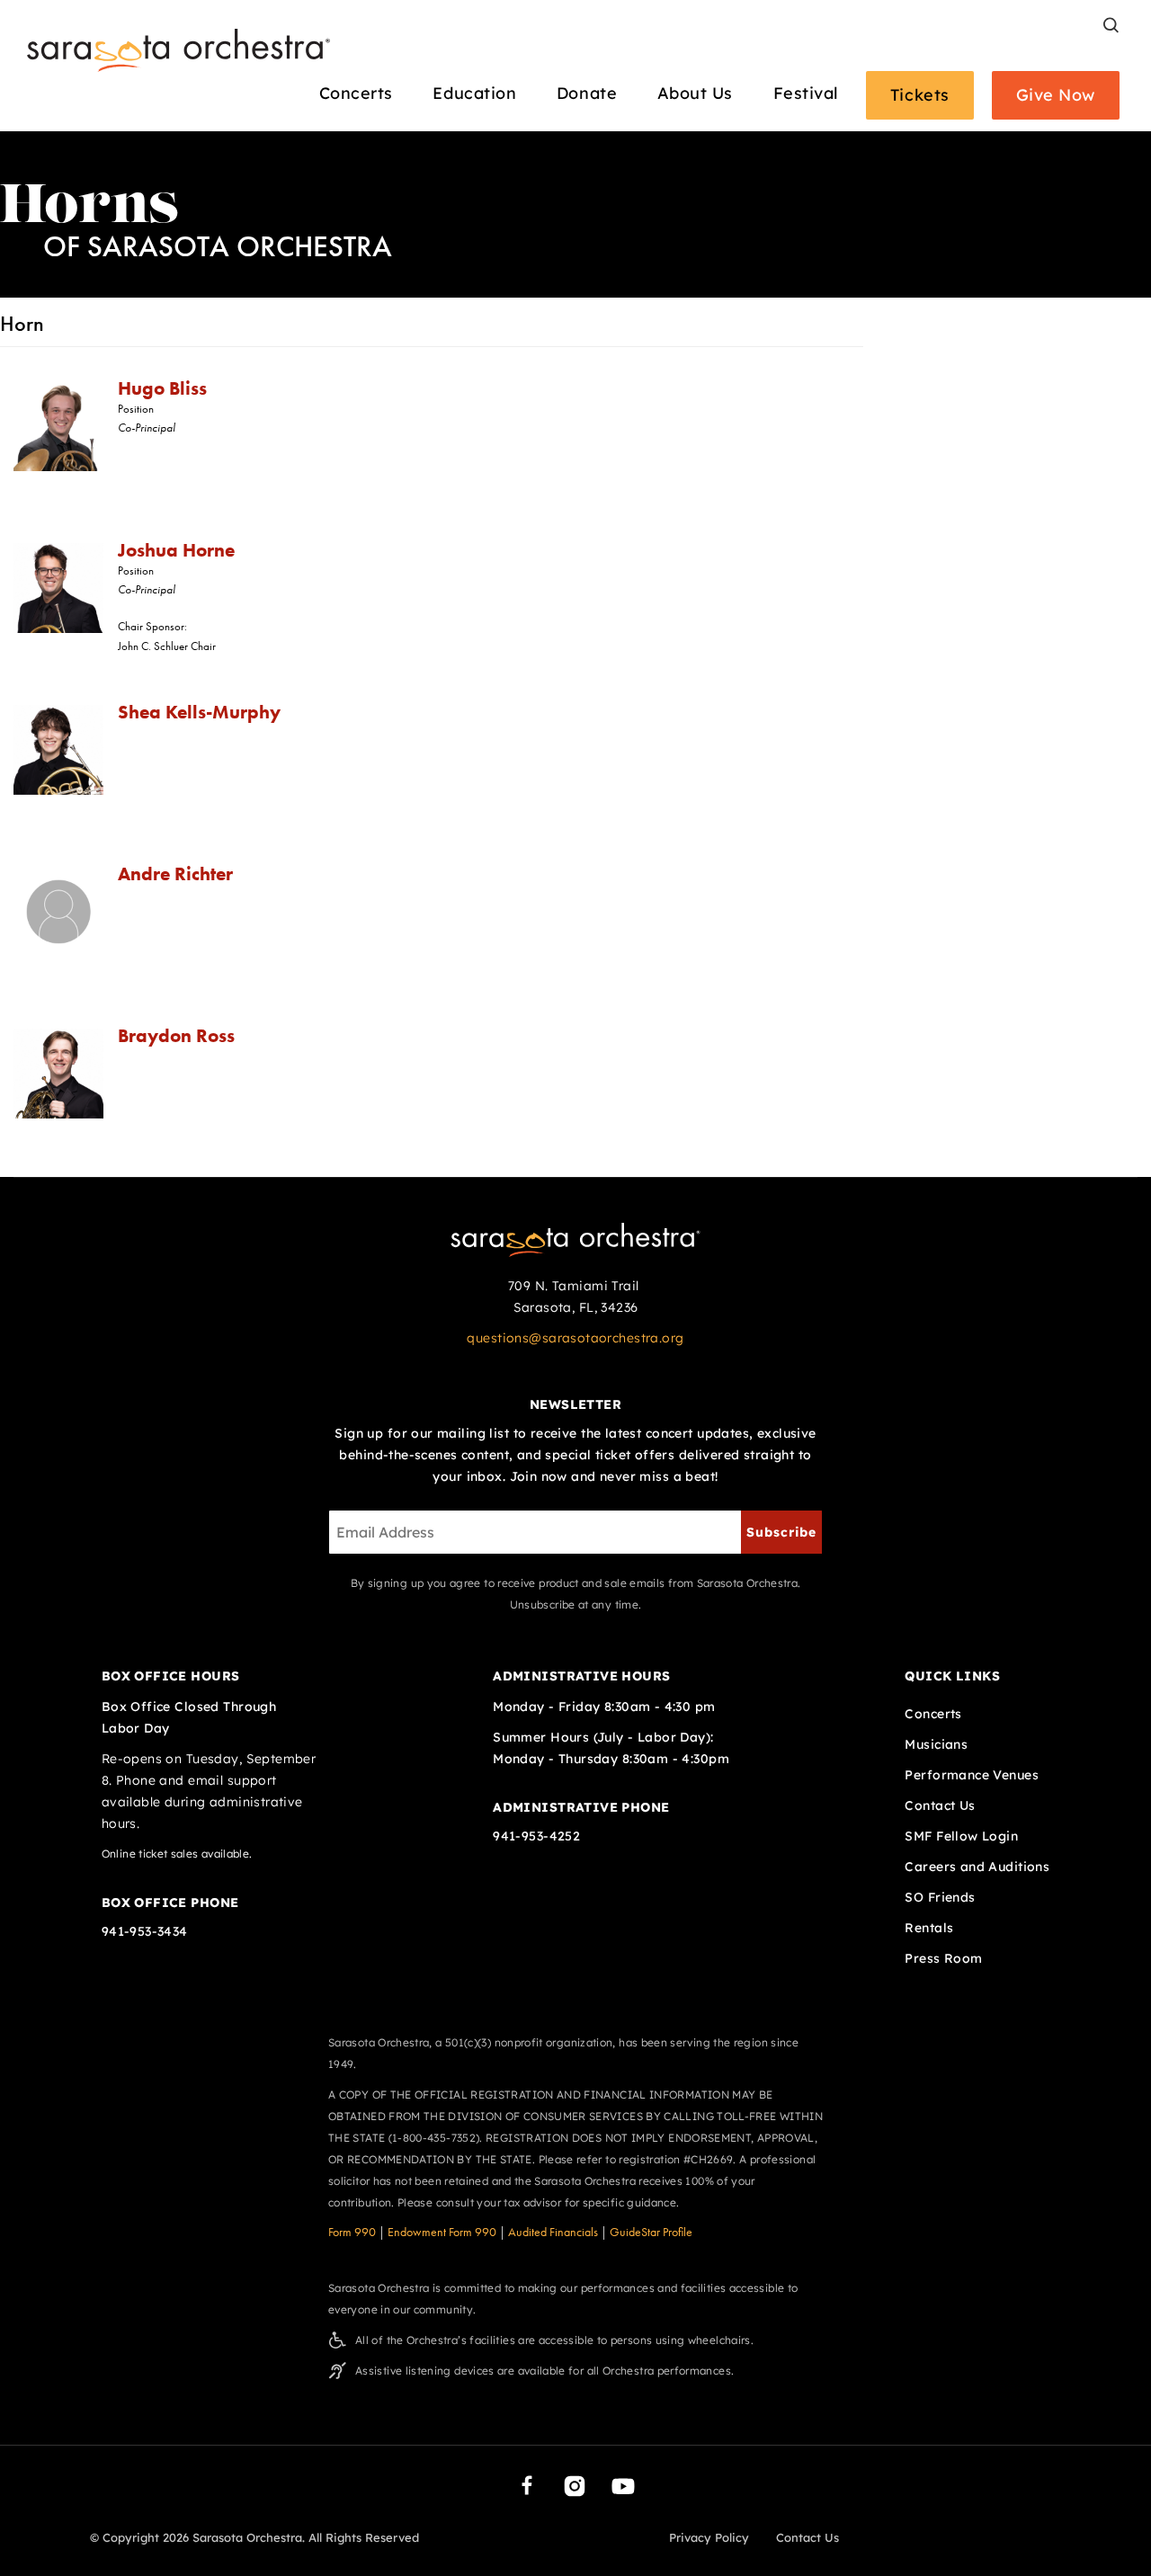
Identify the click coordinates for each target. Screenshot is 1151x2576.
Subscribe (781, 1532)
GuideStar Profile (651, 2232)
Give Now (1056, 95)
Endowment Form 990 (442, 2232)
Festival (806, 94)
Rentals (929, 1928)
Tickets (920, 95)
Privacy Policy (709, 2537)
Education (474, 94)
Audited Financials (553, 2232)
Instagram (575, 2486)
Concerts (356, 94)
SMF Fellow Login (961, 1836)
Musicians (936, 1744)
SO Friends (940, 1897)
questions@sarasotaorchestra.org (575, 1338)
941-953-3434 (145, 1931)
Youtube (623, 2486)
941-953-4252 (536, 1836)
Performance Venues (972, 1775)
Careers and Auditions (977, 1867)
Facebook (527, 2485)
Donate (587, 94)
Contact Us (940, 1805)
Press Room (943, 1958)
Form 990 (352, 2232)
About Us (695, 94)
